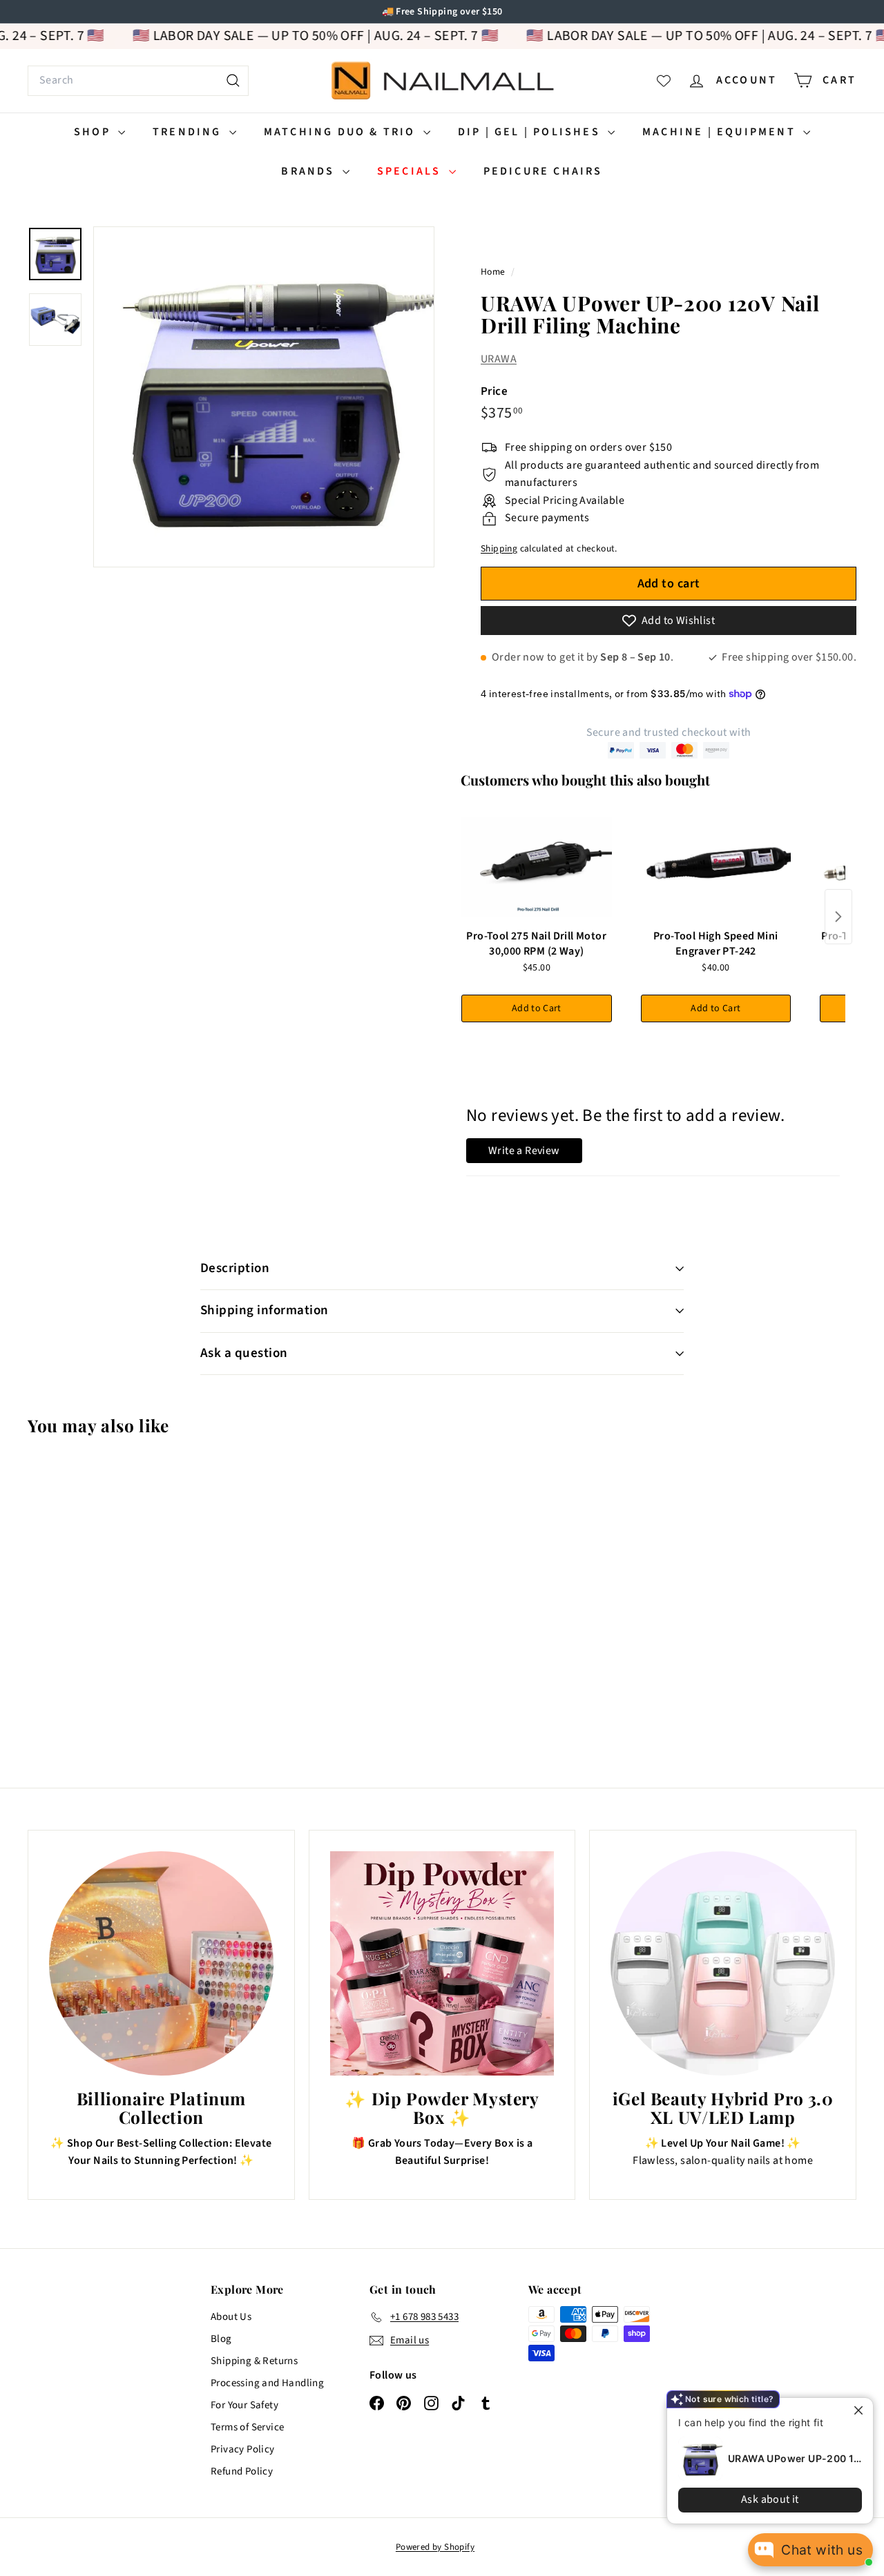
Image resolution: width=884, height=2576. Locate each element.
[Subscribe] (388, 1345)
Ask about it (760, 2499)
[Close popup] (851, 2410)
